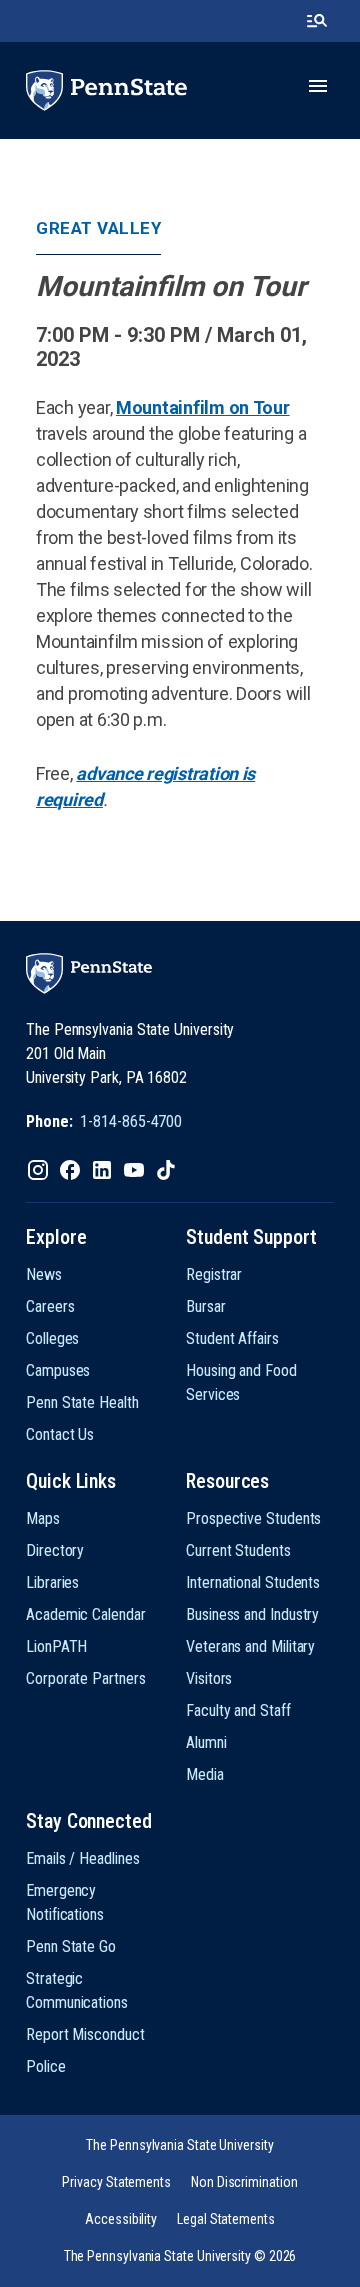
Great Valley (98, 228)
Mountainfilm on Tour (203, 407)
